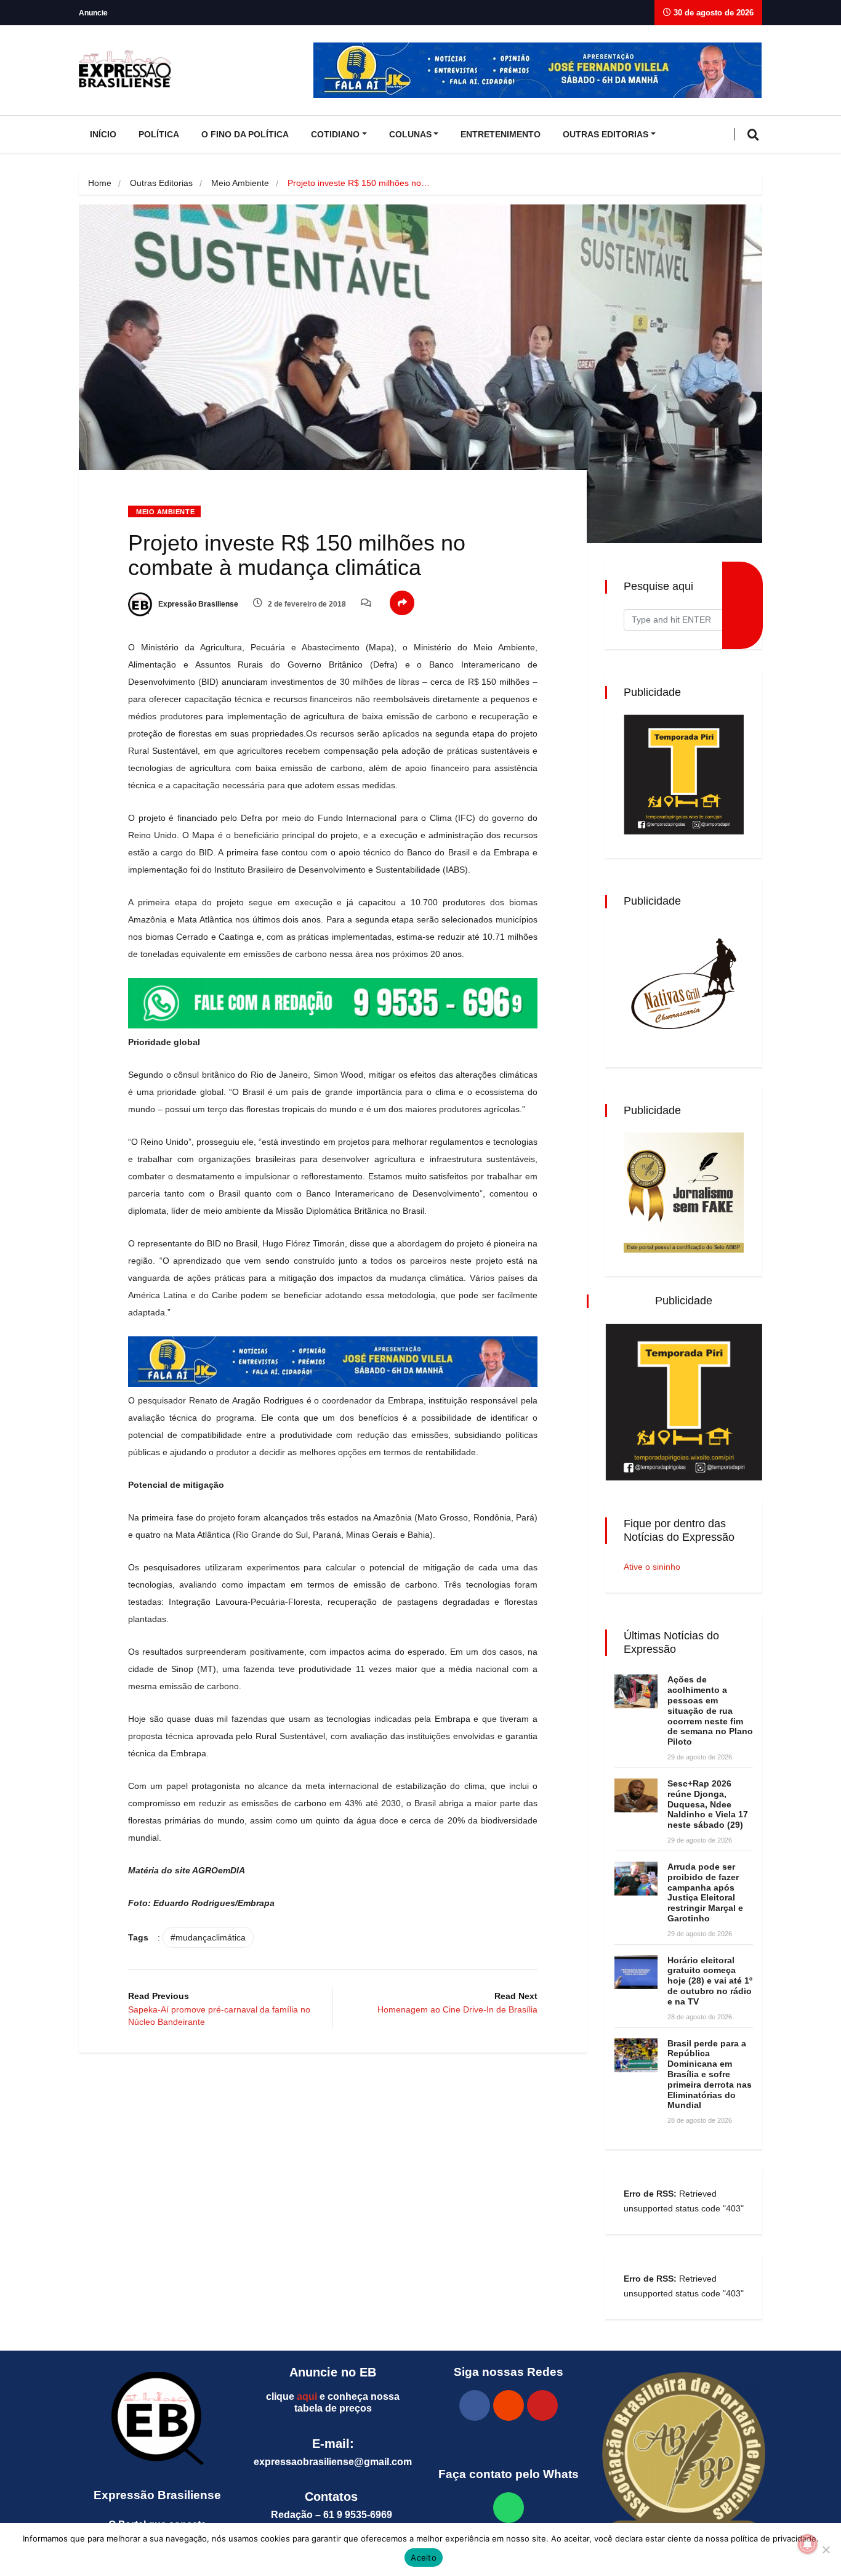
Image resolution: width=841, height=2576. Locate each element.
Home (100, 183)
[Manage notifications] (808, 2544)
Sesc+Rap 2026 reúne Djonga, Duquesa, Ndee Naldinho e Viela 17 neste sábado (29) (708, 1804)
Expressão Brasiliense (197, 604)
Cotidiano (335, 134)
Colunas (410, 134)
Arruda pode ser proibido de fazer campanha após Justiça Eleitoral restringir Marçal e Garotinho (705, 1892)
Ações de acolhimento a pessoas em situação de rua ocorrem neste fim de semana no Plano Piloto (710, 1710)
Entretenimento (501, 134)
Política (159, 134)
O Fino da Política (245, 134)
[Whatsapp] (509, 2508)
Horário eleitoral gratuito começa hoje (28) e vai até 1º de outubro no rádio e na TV (710, 1981)
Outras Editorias (606, 134)
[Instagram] (509, 2405)
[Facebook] (475, 2405)
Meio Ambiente (240, 183)
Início (103, 134)
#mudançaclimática (208, 1937)
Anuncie (93, 13)
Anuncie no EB (333, 2372)
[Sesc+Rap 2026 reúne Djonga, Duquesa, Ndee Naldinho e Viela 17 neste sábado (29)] (636, 1795)
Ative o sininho (652, 1567)
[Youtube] (542, 2405)
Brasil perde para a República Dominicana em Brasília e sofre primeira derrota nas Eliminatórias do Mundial (710, 2074)
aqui (307, 2396)
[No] (826, 2550)
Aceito (424, 2558)
